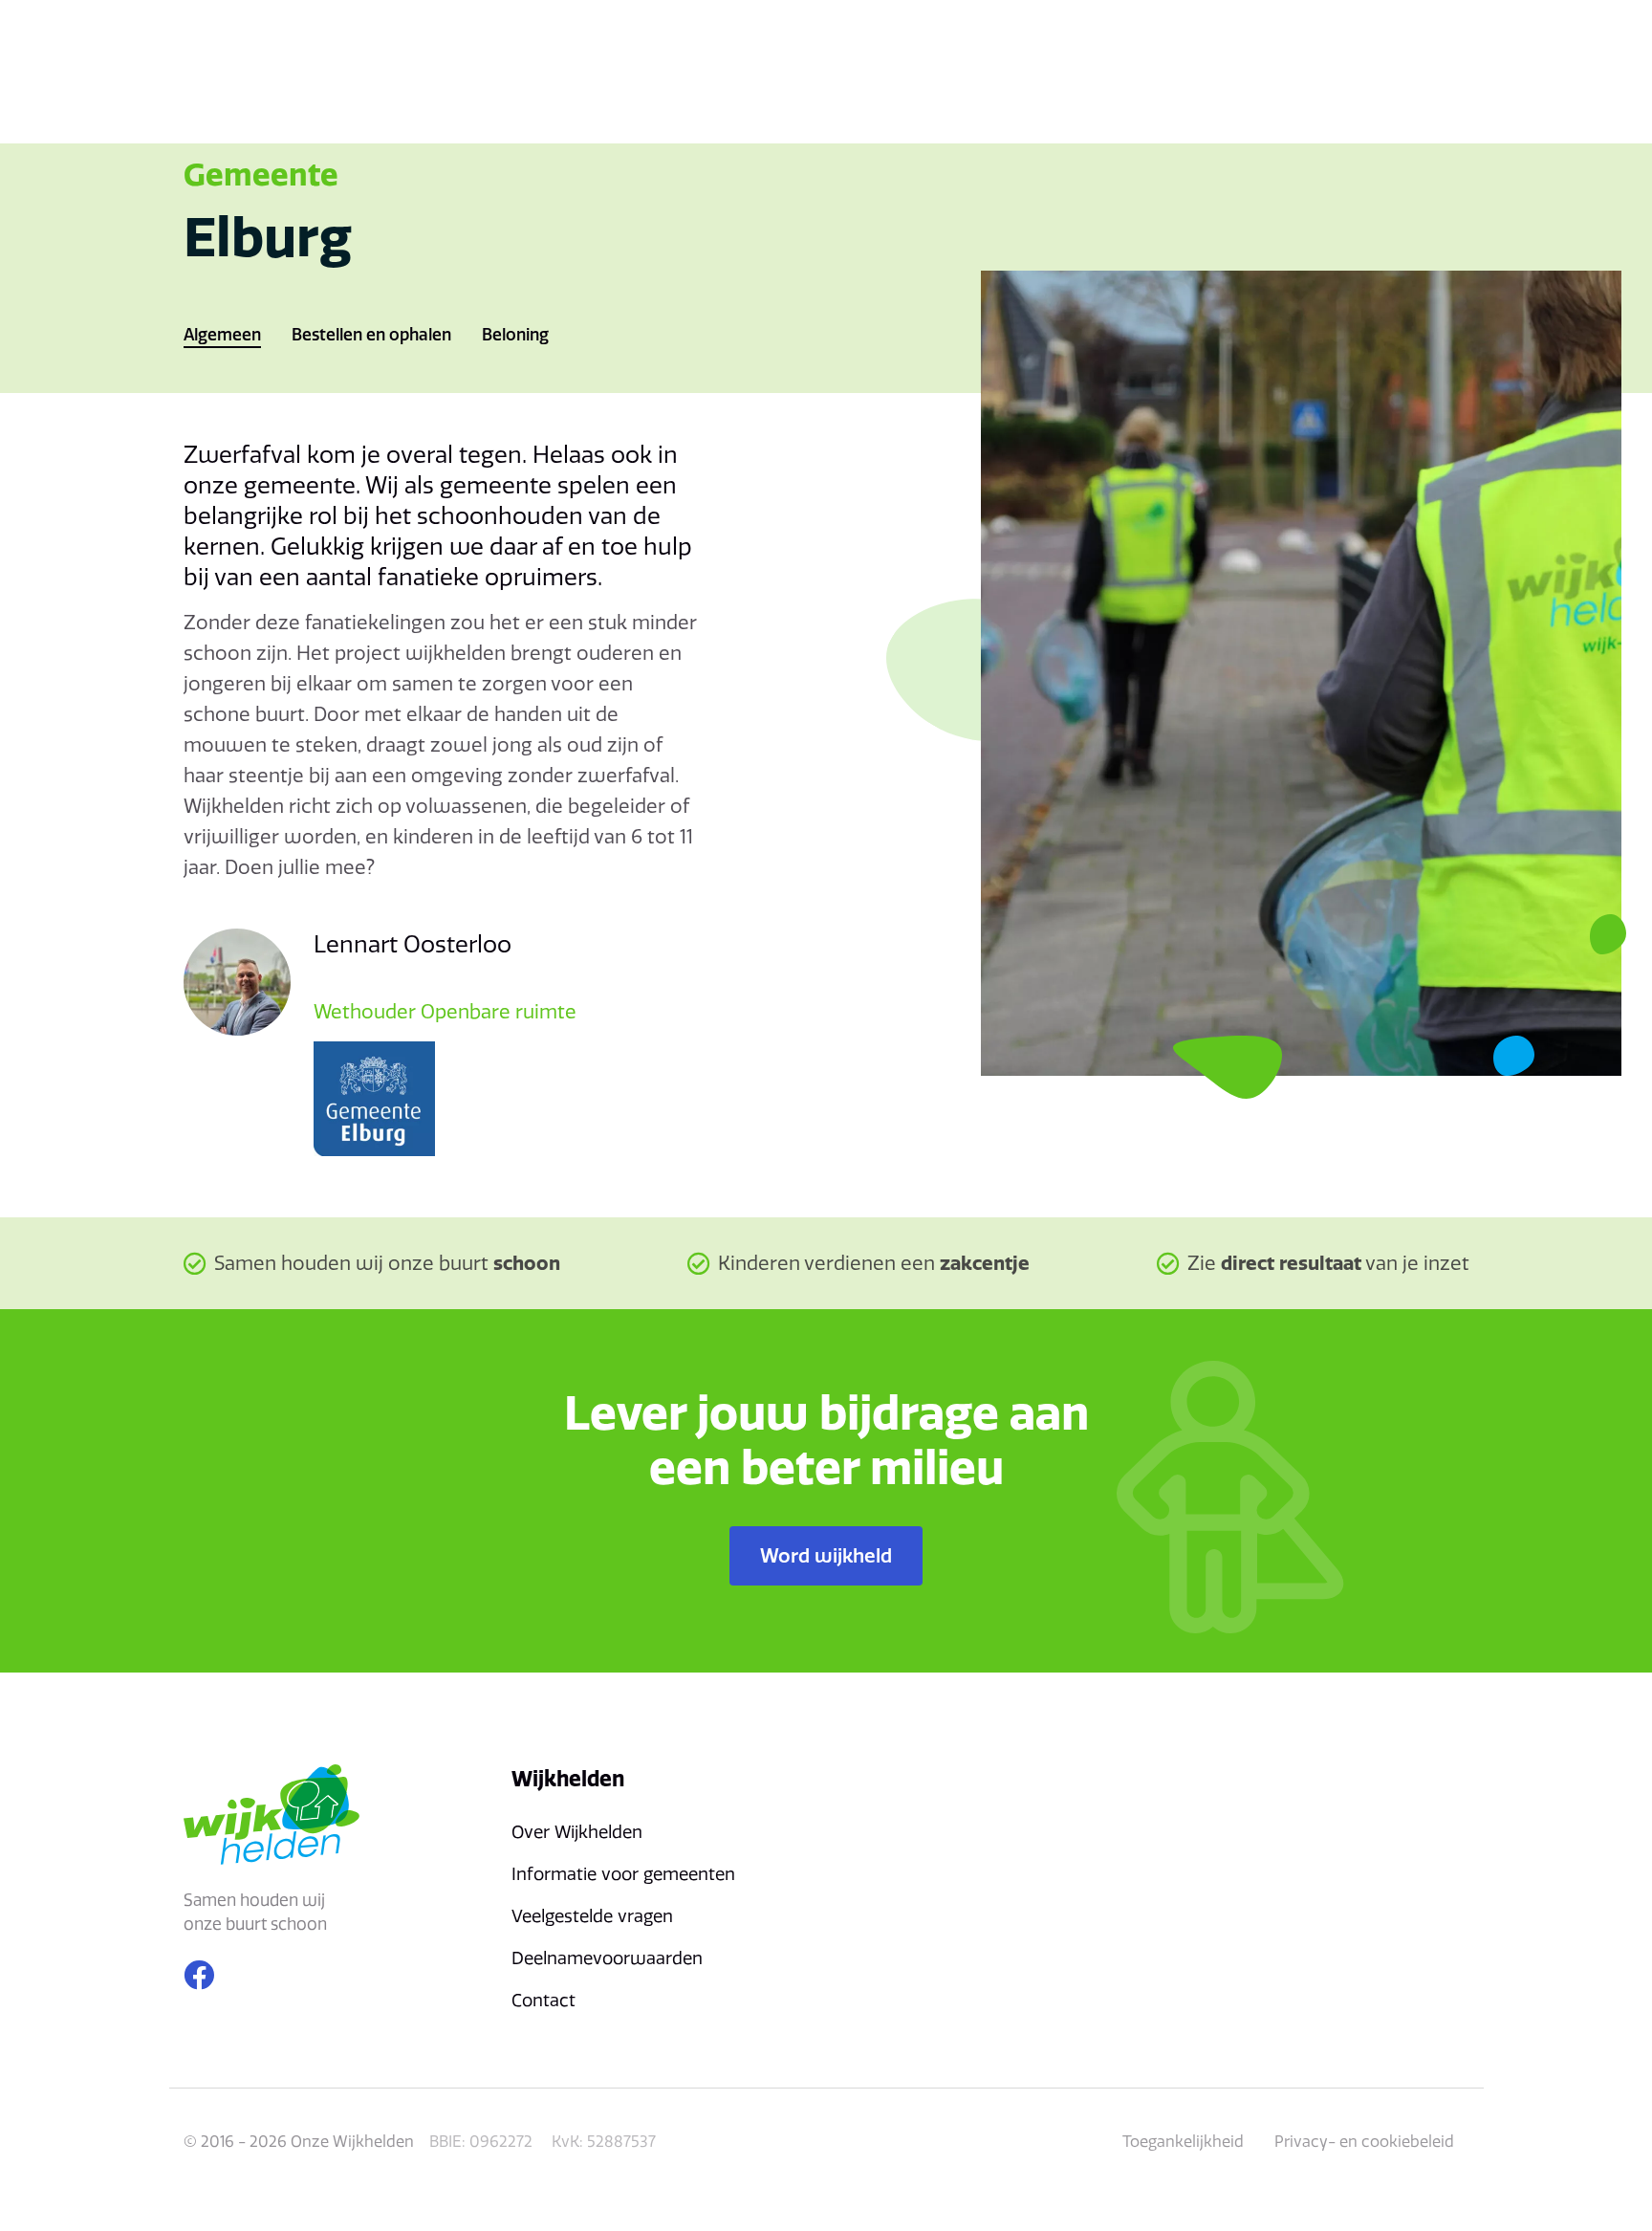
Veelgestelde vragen (592, 1916)
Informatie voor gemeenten (623, 1874)
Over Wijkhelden (577, 1832)
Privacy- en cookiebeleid (1364, 2141)
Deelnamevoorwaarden (607, 1958)
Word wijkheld (826, 1555)
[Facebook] (199, 1975)
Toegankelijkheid (1183, 2141)
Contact (543, 2000)
